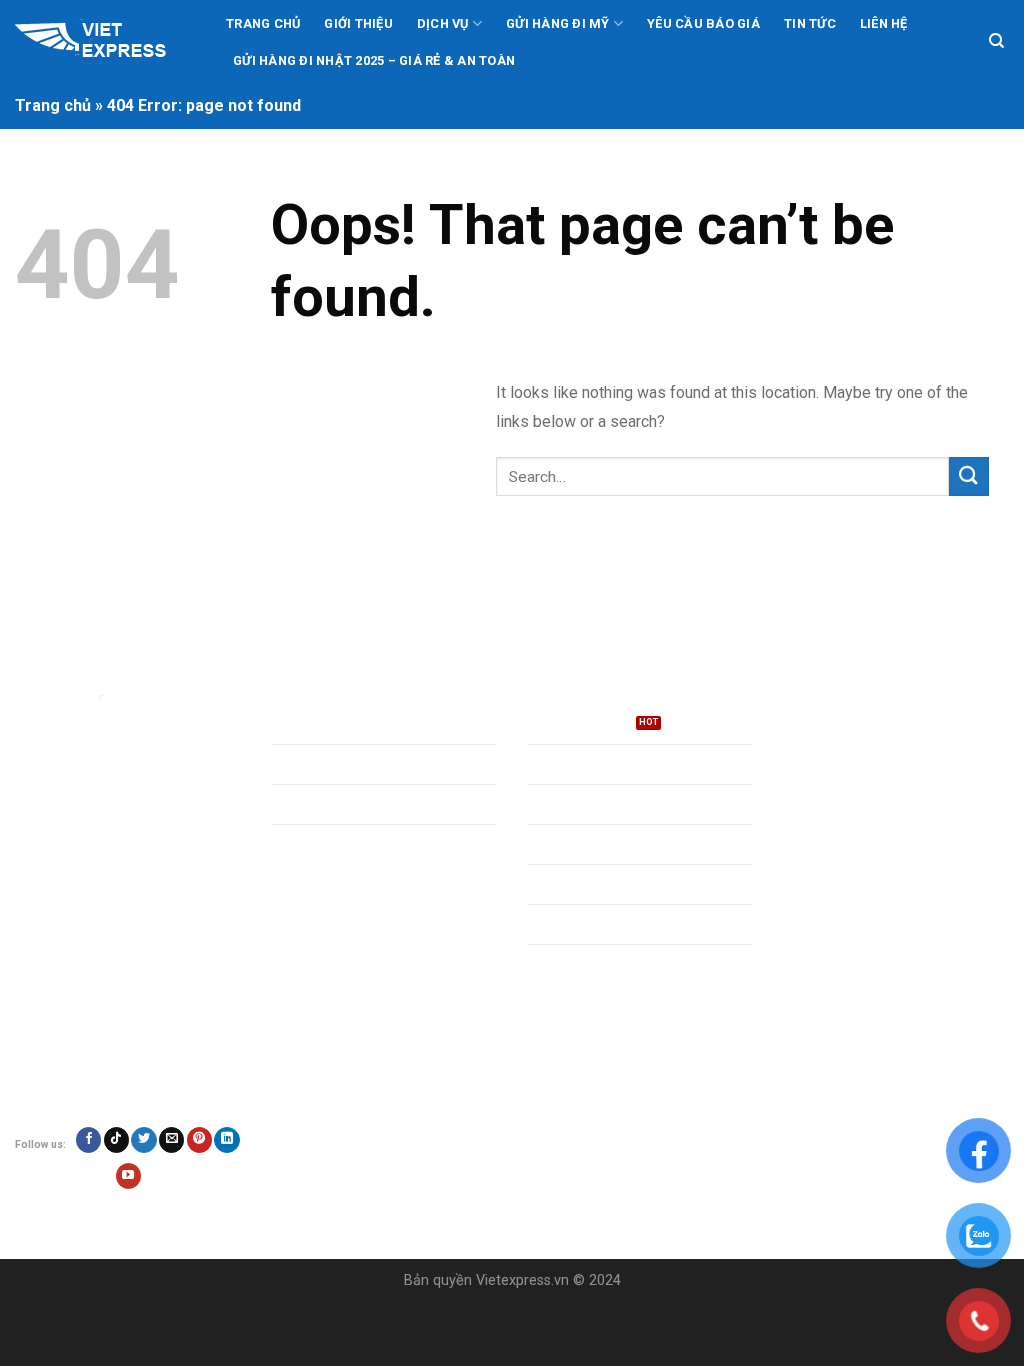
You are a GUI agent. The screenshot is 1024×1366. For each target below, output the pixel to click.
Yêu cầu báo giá (703, 23)
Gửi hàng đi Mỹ (558, 23)
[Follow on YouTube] (128, 1176)
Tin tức (810, 23)
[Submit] (969, 476)
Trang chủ (263, 23)
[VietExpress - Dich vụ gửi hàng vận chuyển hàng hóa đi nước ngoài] (103, 42)
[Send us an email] (171, 1140)
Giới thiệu (358, 23)
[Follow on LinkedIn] (226, 1140)
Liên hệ (884, 23)
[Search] (996, 41)
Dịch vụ (443, 23)
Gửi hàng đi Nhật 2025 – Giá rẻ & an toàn (374, 60)
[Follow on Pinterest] (199, 1140)
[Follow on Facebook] (88, 1140)
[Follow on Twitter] (143, 1140)
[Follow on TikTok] (116, 1140)
